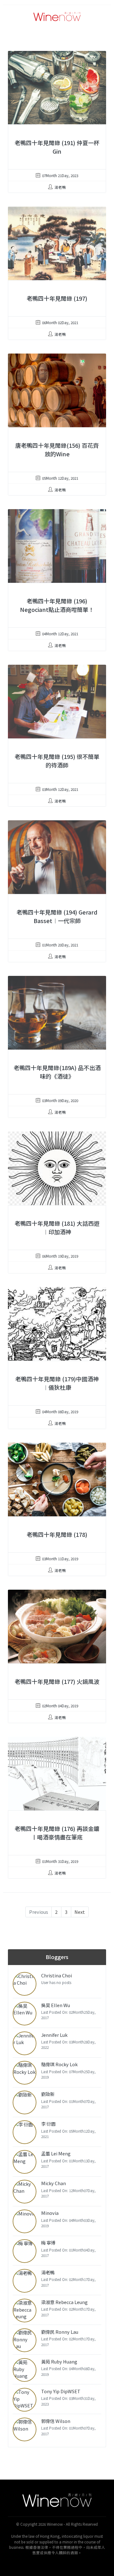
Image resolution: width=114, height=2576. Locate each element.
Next (80, 1912)
